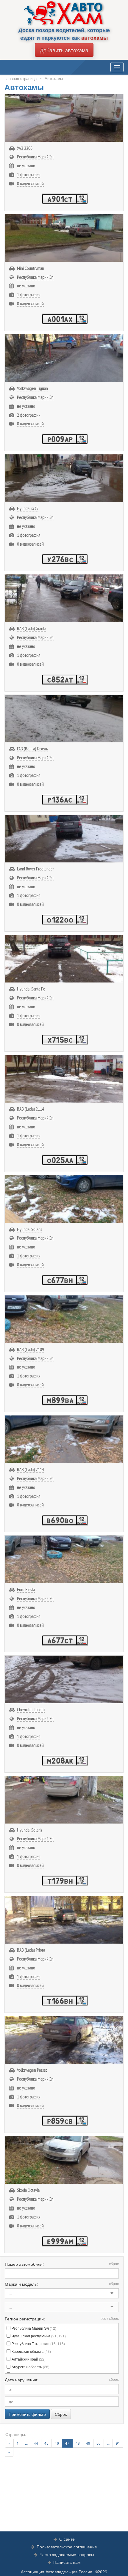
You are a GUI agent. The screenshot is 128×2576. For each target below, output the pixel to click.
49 (88, 2443)
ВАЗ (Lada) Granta (32, 628)
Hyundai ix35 (28, 508)
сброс (114, 2264)
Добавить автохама (64, 50)
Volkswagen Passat (32, 2070)
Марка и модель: (62, 2284)
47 (67, 2443)
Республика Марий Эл (35, 157)
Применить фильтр (27, 2414)
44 (36, 2443)
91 (118, 2443)
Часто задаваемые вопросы (67, 2554)
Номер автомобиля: (62, 2264)
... (26, 2443)
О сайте (67, 2539)
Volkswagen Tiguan (32, 388)
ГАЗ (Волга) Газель (32, 749)
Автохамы (54, 78)
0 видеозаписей (30, 183)
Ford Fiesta (26, 1589)
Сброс (61, 2414)
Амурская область (31, 2367)
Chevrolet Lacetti (31, 1709)
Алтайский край (29, 2359)
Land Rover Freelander (35, 869)
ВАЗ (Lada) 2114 (31, 1109)
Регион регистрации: (62, 2319)
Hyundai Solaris (29, 1229)
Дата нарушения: (62, 2380)
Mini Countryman (31, 268)
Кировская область (31, 2351)
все (103, 2318)
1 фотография (29, 174)
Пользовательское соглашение (67, 2547)
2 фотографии (29, 415)
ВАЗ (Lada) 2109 (31, 1349)
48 (78, 2443)
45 (46, 2443)
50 (99, 2443)
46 (57, 2443)
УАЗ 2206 (25, 148)
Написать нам (67, 2562)
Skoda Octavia (28, 2190)
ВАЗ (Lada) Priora (31, 1950)
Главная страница (21, 78)
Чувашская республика (39, 2336)
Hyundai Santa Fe (31, 989)
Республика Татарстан (38, 2343)
